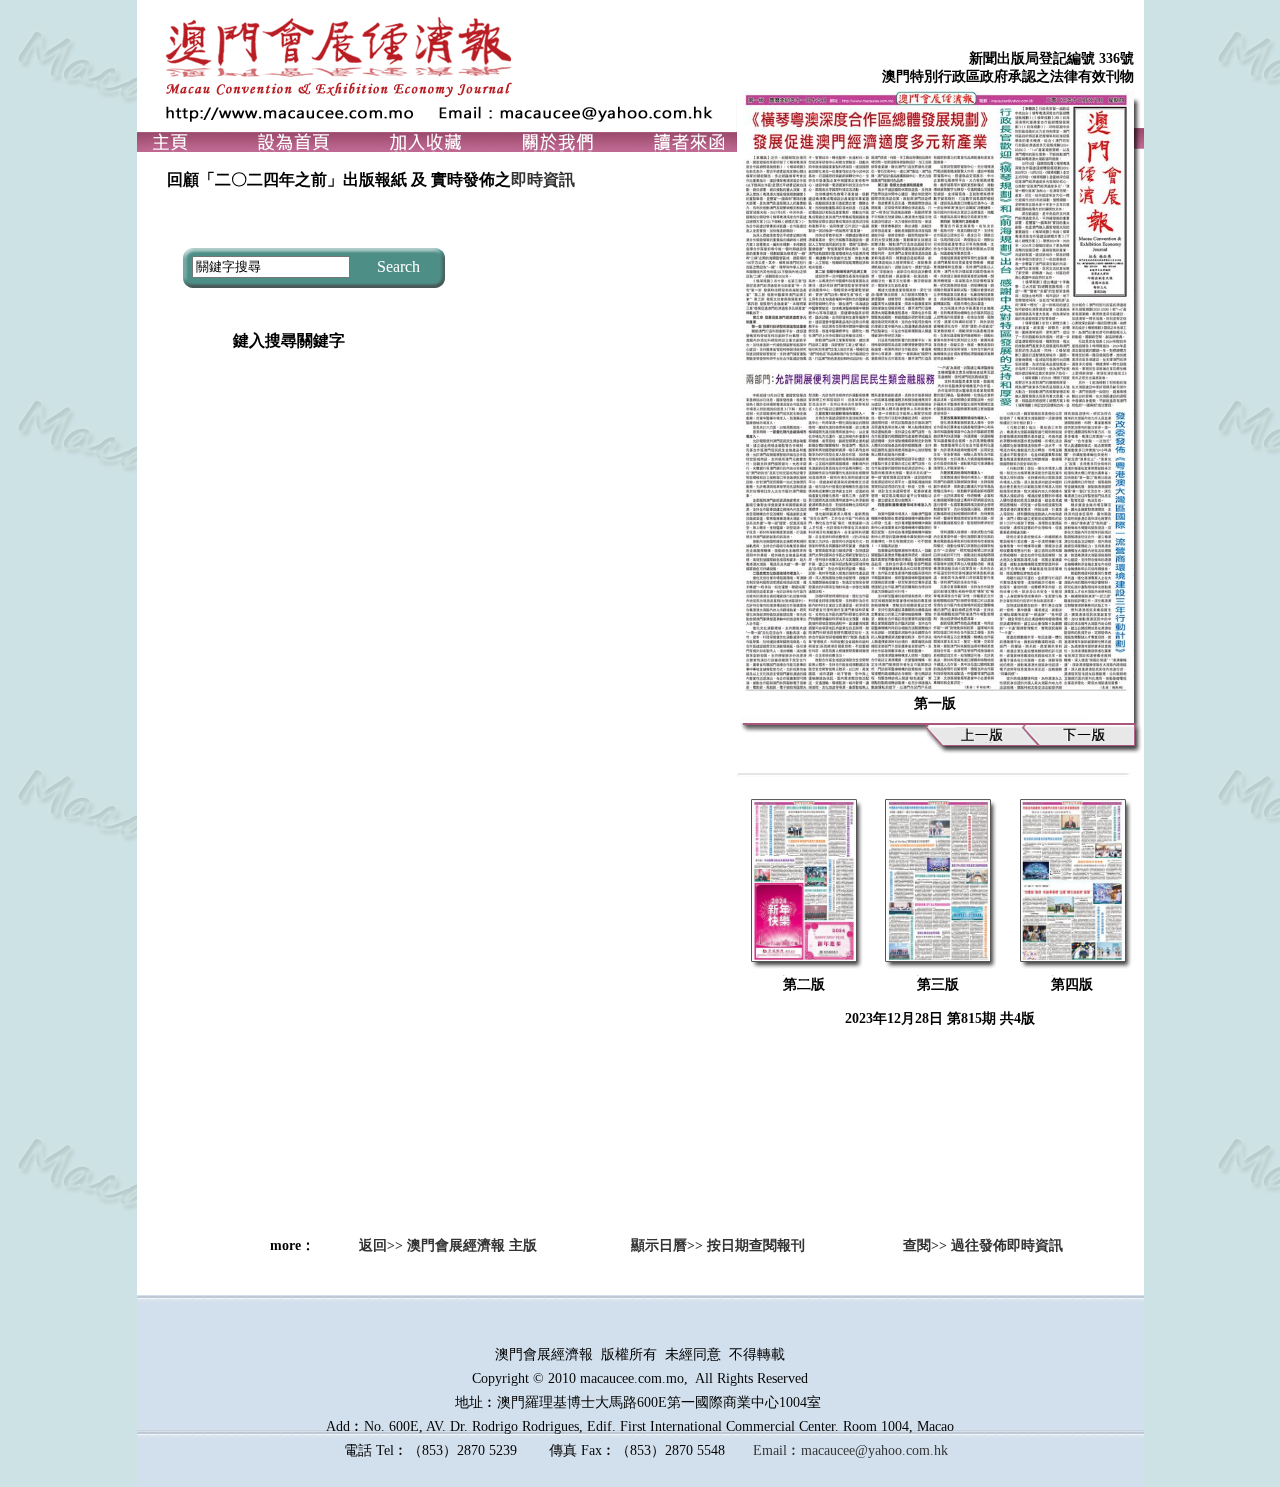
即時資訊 (543, 179)
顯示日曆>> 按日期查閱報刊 (711, 1245)
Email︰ (777, 1450)
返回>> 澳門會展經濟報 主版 (448, 1245)
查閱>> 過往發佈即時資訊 (969, 1245)
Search (396, 266)
